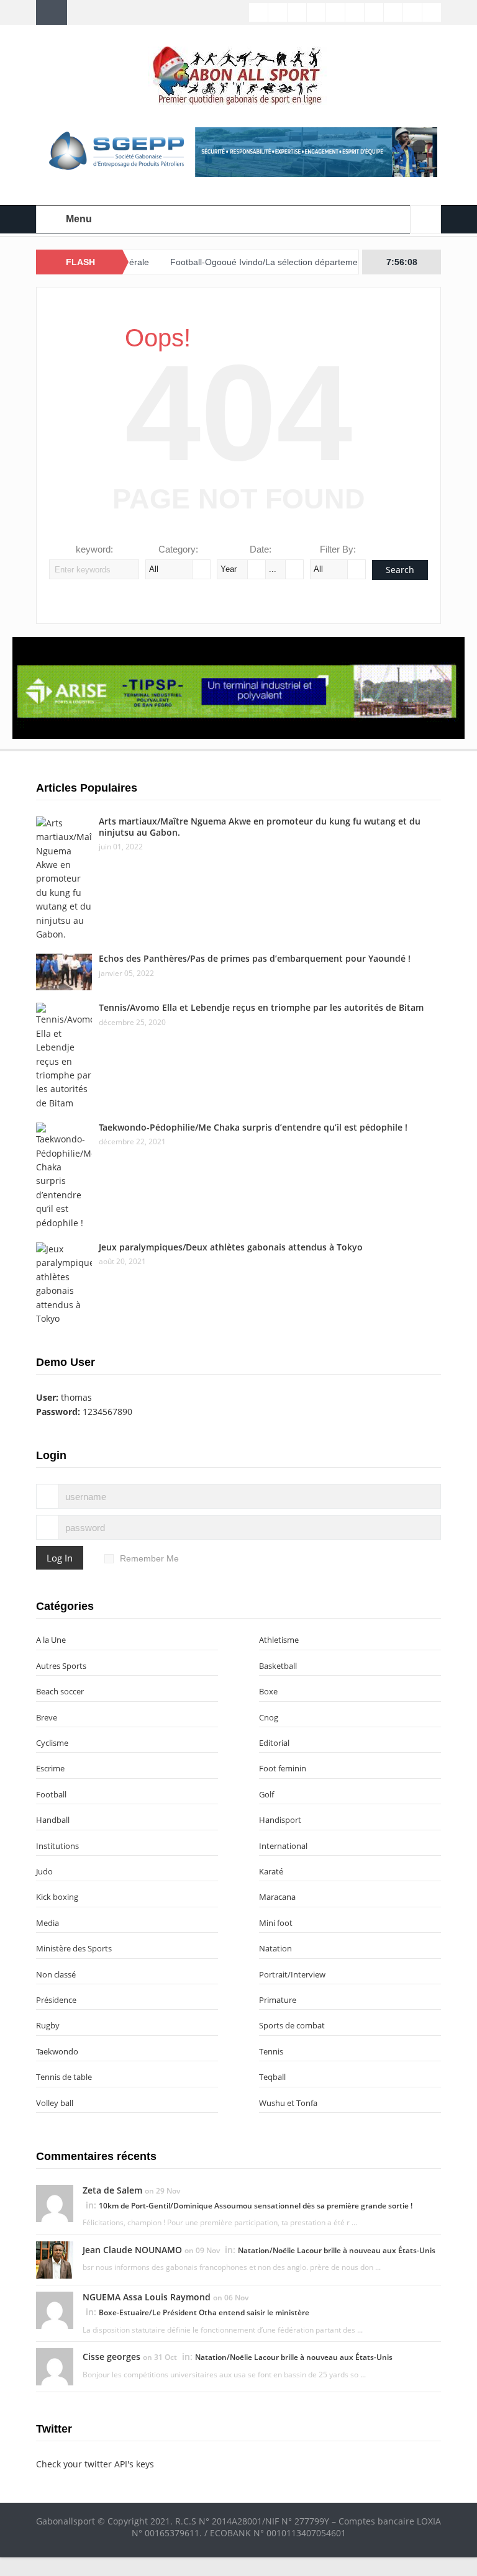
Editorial (274, 1743)
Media (48, 1923)
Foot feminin (283, 1768)
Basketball (278, 1666)
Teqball (272, 2077)
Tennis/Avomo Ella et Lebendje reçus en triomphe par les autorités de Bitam (261, 1007)
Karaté (271, 1871)
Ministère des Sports (74, 1948)
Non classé (56, 1974)
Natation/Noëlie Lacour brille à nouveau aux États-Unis (337, 2250)
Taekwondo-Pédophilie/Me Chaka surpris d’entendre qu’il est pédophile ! (253, 1127)
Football (51, 1794)
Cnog (269, 1717)
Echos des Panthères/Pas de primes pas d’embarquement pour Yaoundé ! (255, 958)
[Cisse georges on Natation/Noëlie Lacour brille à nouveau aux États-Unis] (55, 2366)
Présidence (56, 2000)
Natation (275, 1948)
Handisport (280, 1820)
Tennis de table (64, 2077)
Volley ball (55, 2103)
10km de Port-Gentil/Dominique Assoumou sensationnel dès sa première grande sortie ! (256, 2206)
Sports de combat (292, 2025)
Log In (60, 1558)
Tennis (271, 2051)
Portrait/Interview (292, 1974)
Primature (278, 2000)
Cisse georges (111, 2357)
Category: (178, 549)
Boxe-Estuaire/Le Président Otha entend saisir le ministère (204, 2312)
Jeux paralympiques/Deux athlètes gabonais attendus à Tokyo (231, 1247)
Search (400, 570)
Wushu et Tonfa (288, 2103)
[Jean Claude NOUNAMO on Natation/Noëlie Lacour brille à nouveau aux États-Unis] (55, 2259)
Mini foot (276, 1923)
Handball (53, 1820)
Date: (261, 549)
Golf (266, 1794)
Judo (44, 1871)
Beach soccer (60, 1691)
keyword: (94, 549)
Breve (47, 1717)
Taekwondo (57, 2051)
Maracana (277, 1897)
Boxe (268, 1691)
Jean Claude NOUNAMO (132, 2250)
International (283, 1846)
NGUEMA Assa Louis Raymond (147, 2297)
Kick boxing (57, 1897)
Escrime (50, 1768)
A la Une (51, 1640)
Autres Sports (61, 1666)
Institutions (57, 1846)
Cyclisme (52, 1743)
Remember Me (149, 1558)
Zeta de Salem (112, 2190)
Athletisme (279, 1640)
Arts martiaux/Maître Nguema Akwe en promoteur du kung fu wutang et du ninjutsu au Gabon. (260, 827)
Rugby (48, 2025)
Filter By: (338, 549)
